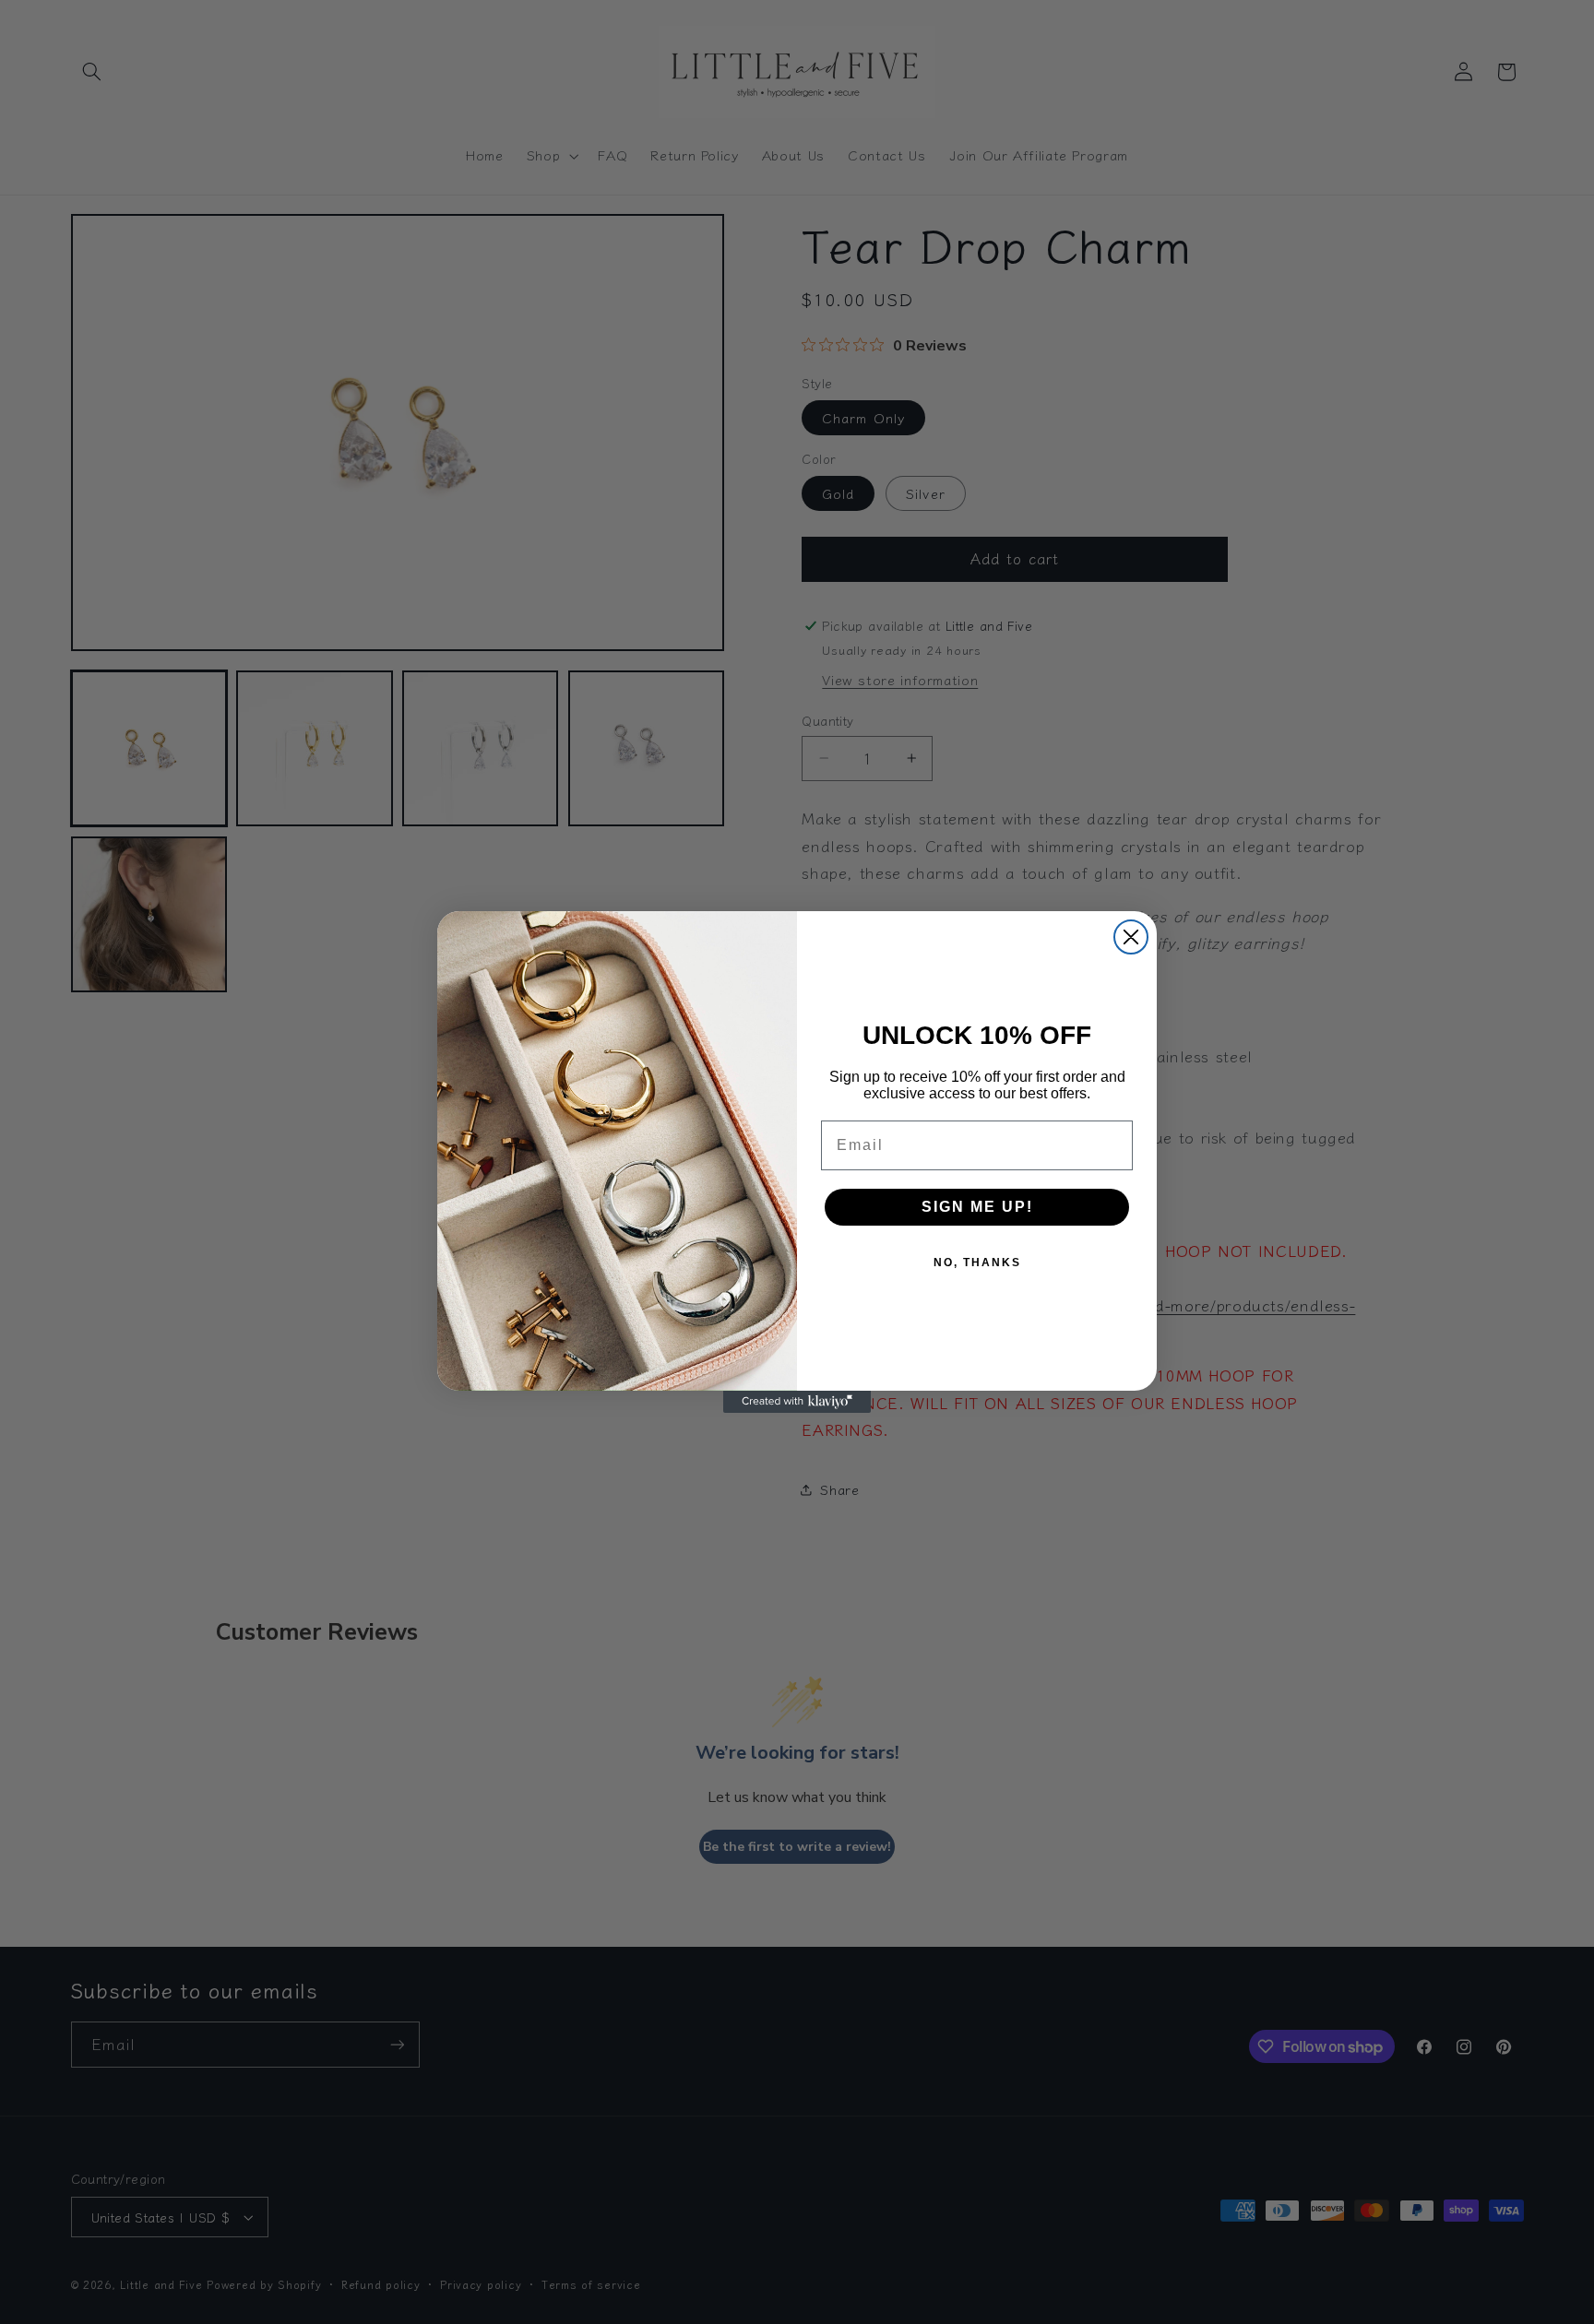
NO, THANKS (977, 1263)
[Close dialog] (1131, 937)
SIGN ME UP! (977, 1207)
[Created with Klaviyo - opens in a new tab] (797, 1402)
